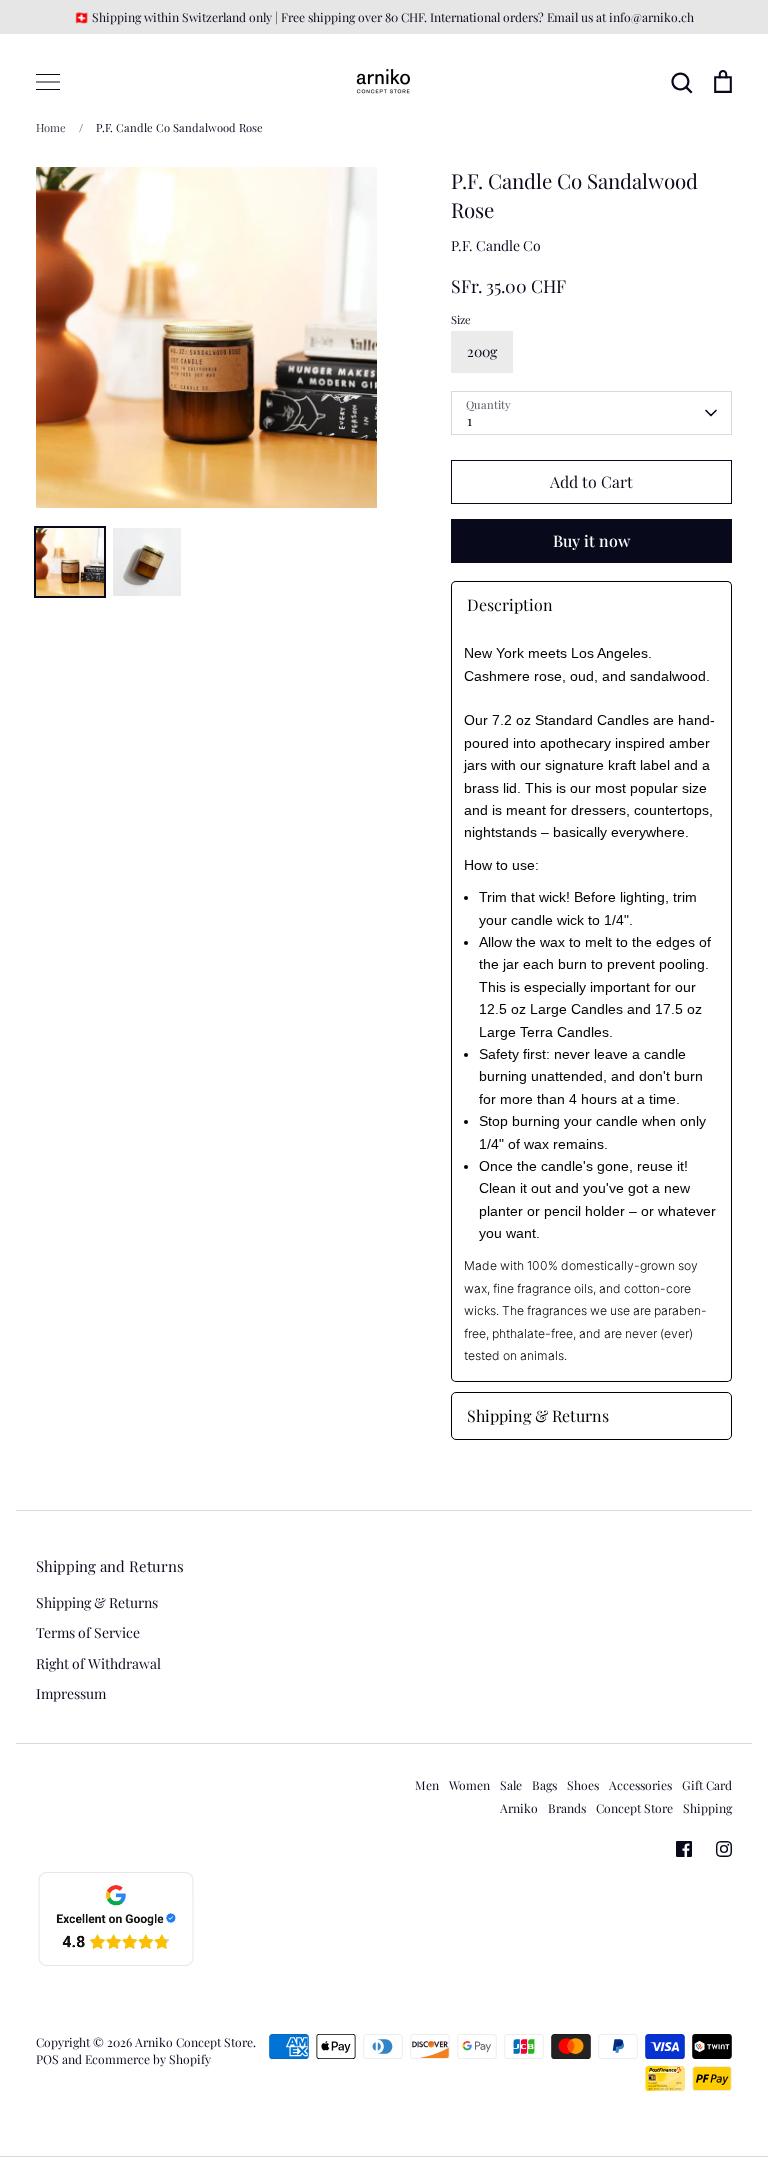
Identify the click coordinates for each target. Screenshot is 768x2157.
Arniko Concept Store (194, 2042)
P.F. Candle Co (496, 245)
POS (47, 2059)
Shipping (707, 1808)
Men (427, 1785)
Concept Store (634, 1808)
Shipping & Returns (97, 1602)
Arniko (519, 1808)
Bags (544, 1785)
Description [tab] (510, 604)
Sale (511, 1785)
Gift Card (707, 1785)
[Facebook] (684, 1849)
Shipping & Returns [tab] (538, 1415)
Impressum (71, 1693)
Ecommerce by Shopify (148, 2059)
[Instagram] (724, 1849)
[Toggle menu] (48, 82)
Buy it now (591, 540)
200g (482, 351)
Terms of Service (88, 1632)
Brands (567, 1808)
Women (469, 1785)
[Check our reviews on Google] (116, 1962)
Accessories (640, 1785)
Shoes (583, 1785)
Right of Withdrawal (98, 1663)
